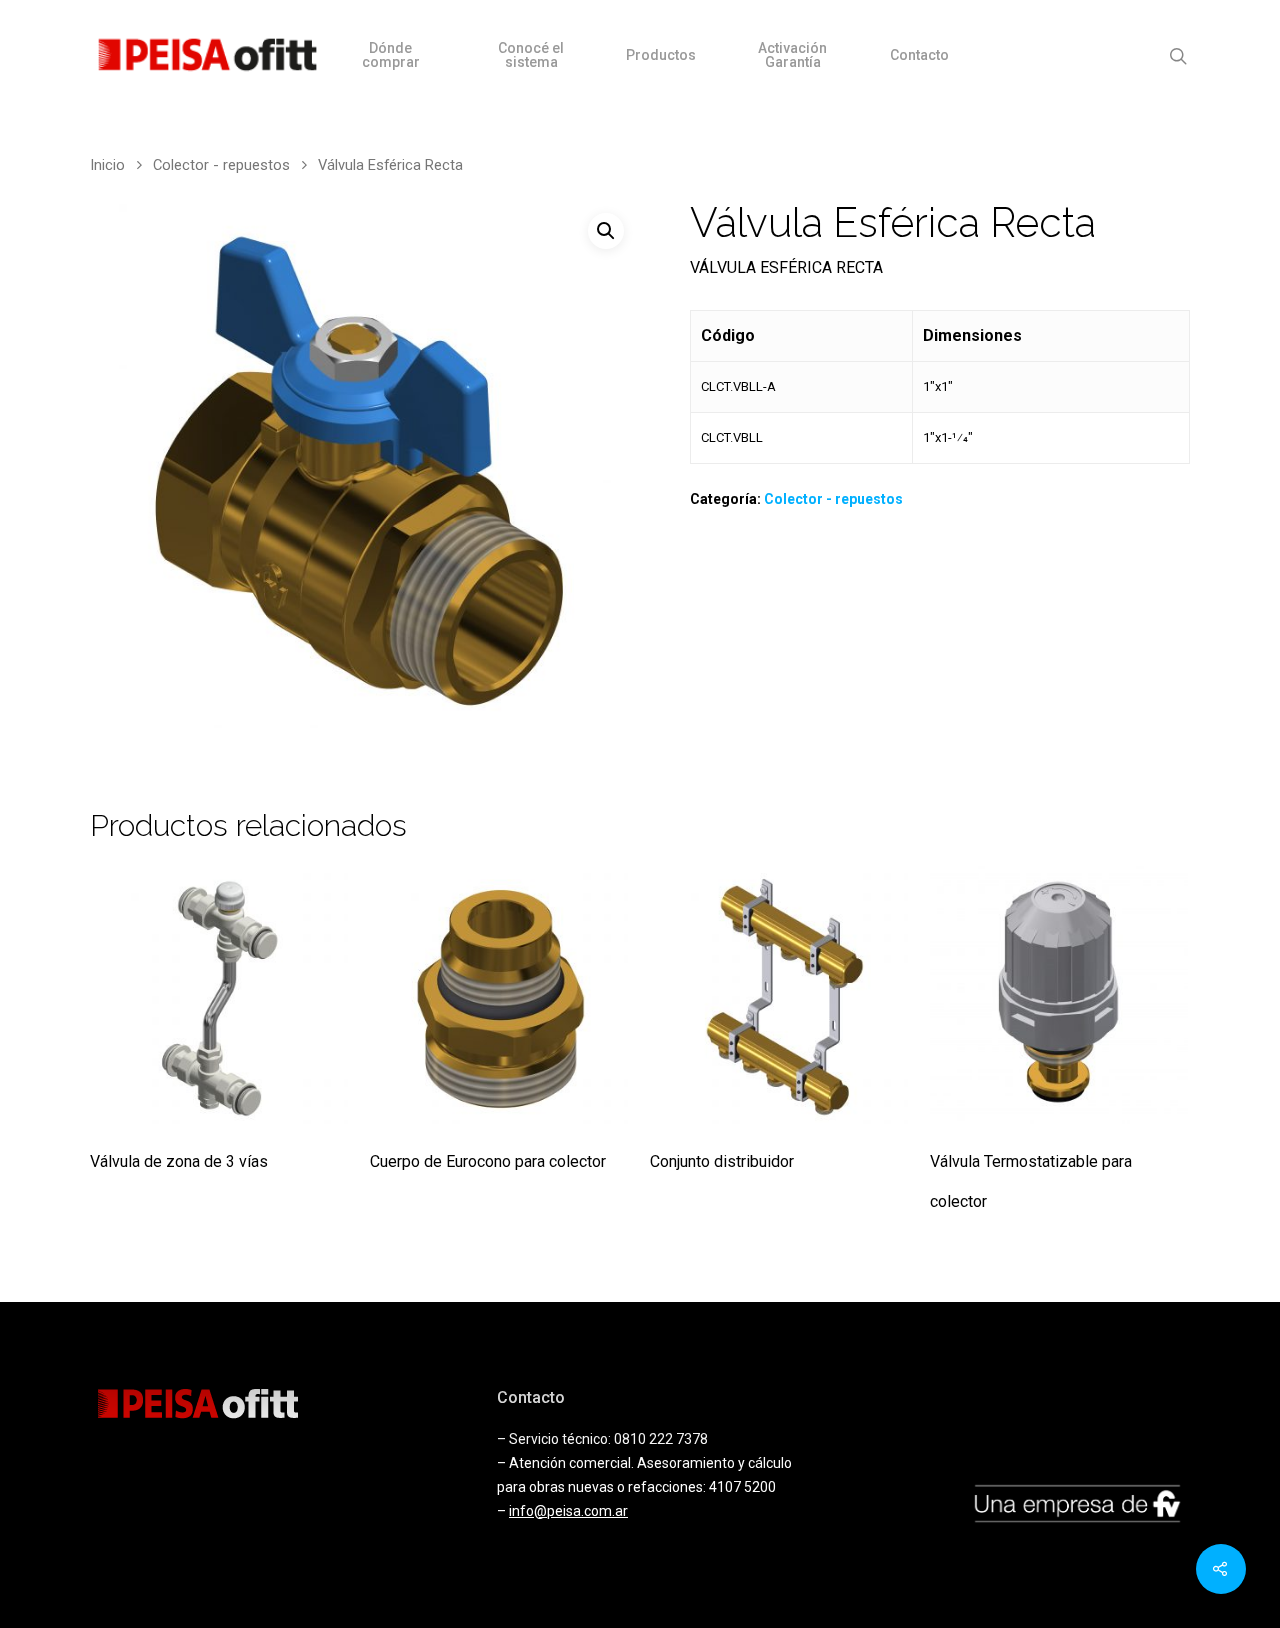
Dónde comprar (391, 55)
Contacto (919, 55)
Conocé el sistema (531, 55)
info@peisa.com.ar (568, 1511)
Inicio (107, 165)
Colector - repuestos (221, 165)
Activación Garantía (792, 55)
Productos (661, 55)
